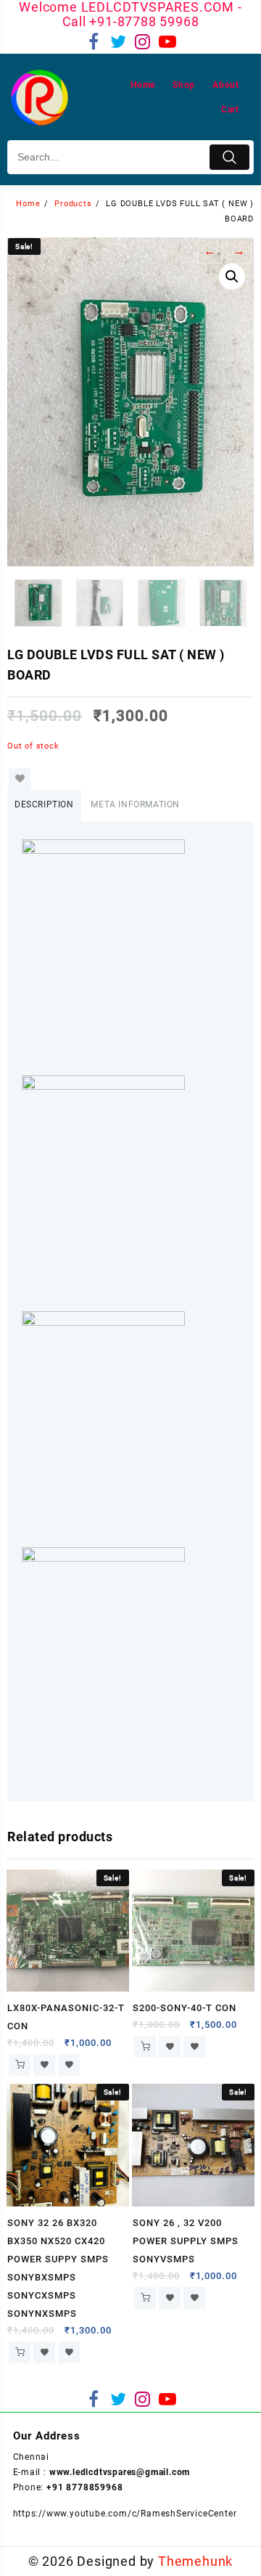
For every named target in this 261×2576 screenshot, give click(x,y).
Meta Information (135, 804)
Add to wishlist (20, 779)
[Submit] (229, 157)
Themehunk (195, 2561)
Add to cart (20, 2065)
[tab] (44, 806)
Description (44, 804)
